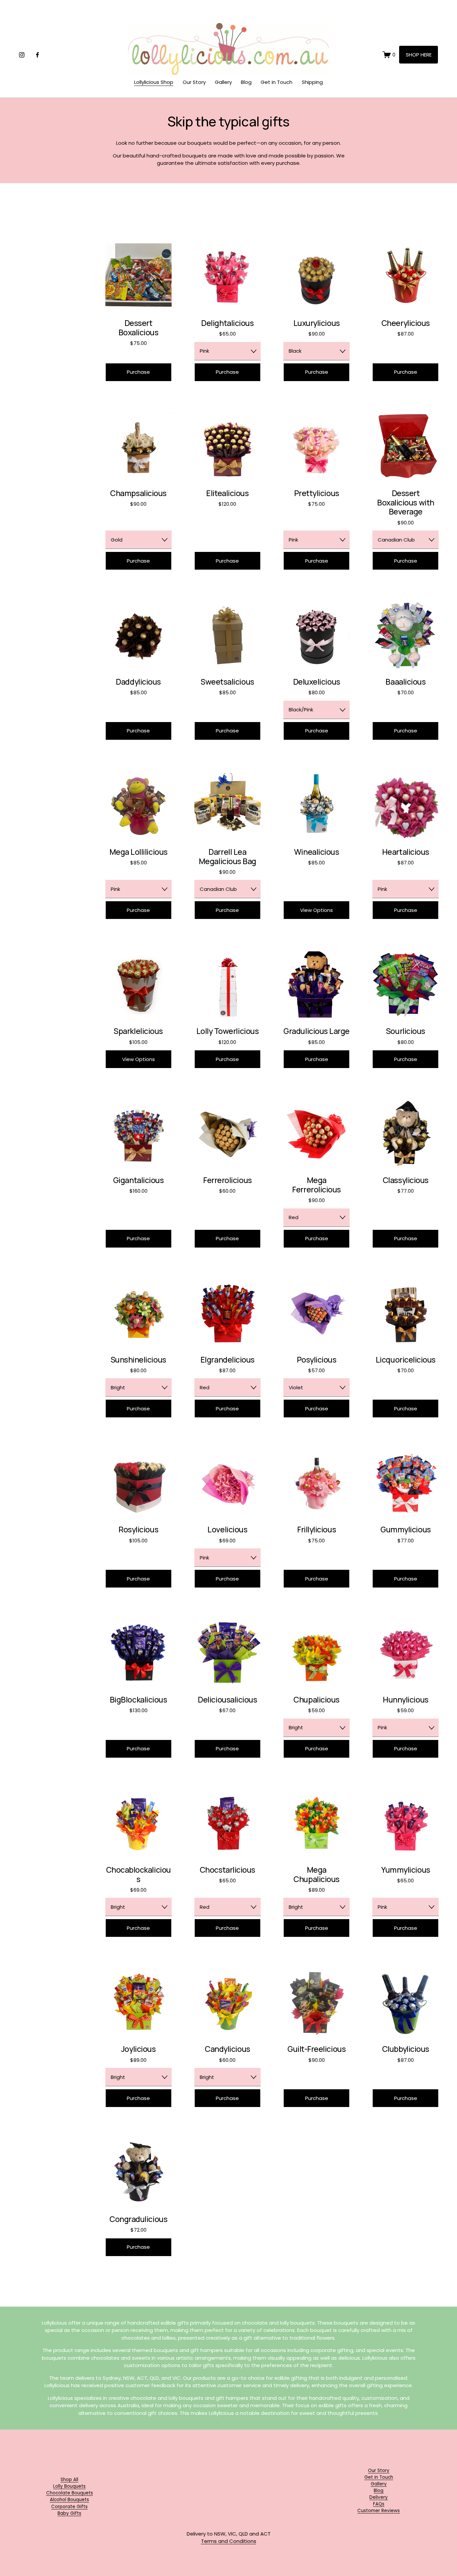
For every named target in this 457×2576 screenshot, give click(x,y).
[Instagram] (22, 55)
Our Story (194, 82)
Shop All (69, 2480)
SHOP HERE (419, 55)
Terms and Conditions (229, 2541)
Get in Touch (277, 82)
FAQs (379, 2504)
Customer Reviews (379, 2511)
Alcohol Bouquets (69, 2500)
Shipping (312, 82)
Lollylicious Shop (154, 82)
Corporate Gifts (69, 2507)
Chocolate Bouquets (70, 2493)
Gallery (223, 82)
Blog (246, 82)
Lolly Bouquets (69, 2486)
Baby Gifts (69, 2513)
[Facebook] (37, 55)
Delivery (379, 2497)
